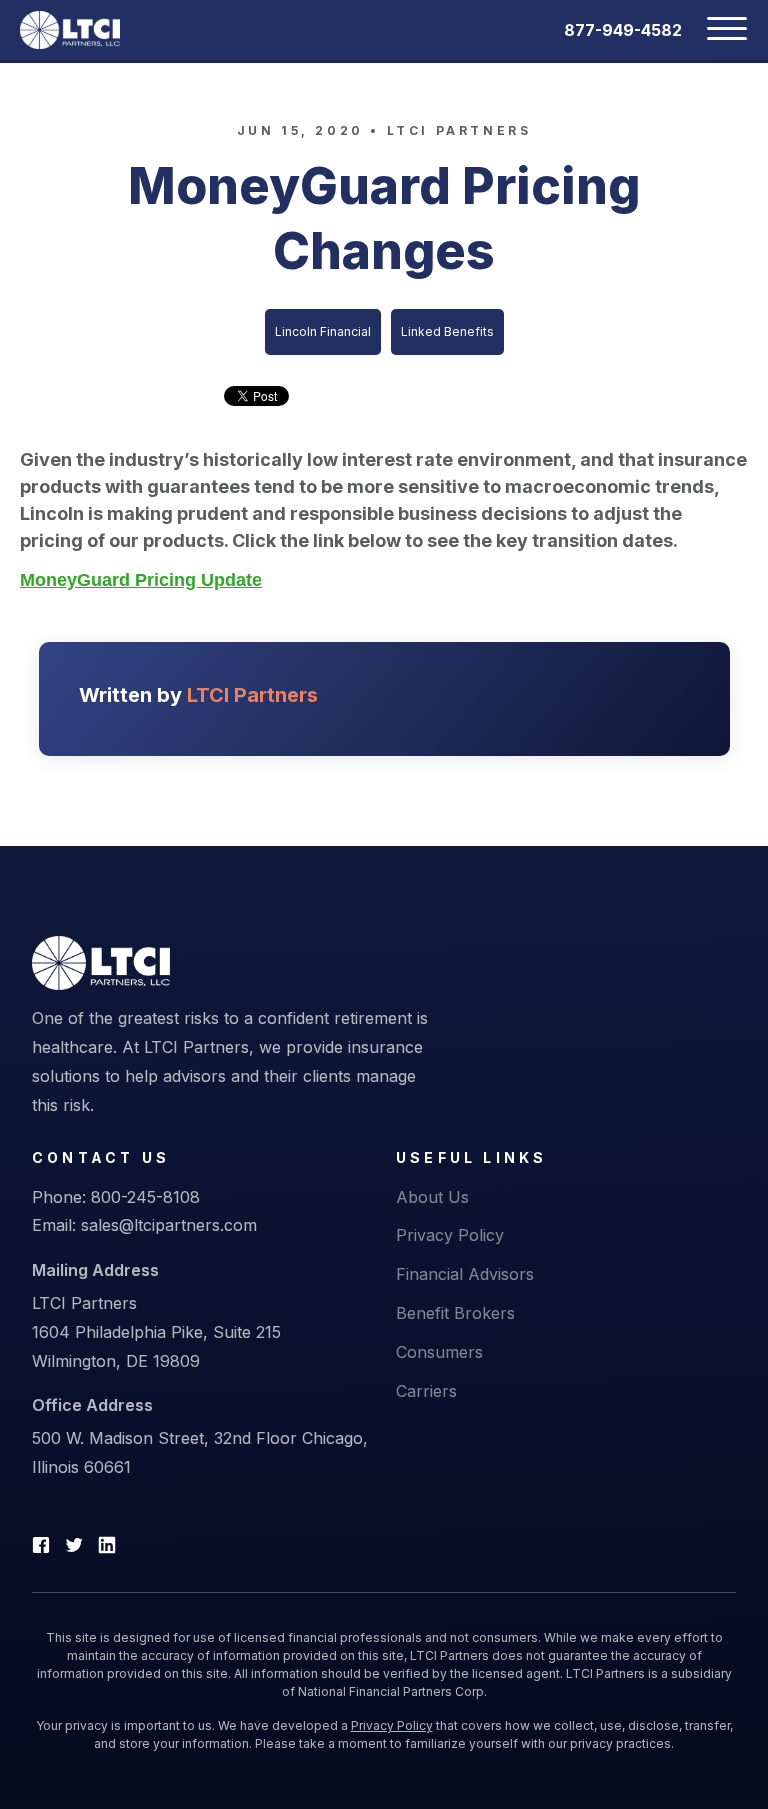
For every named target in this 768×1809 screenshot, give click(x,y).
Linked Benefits (447, 331)
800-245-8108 (145, 1197)
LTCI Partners (459, 130)
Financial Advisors (465, 1274)
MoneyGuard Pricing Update (141, 580)
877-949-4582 (623, 30)
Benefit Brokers (455, 1313)
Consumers (439, 1352)
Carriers (426, 1391)
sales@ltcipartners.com (169, 1225)
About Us (432, 1197)
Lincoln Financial (323, 331)
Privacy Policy (450, 1235)
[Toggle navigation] (715, 30)
